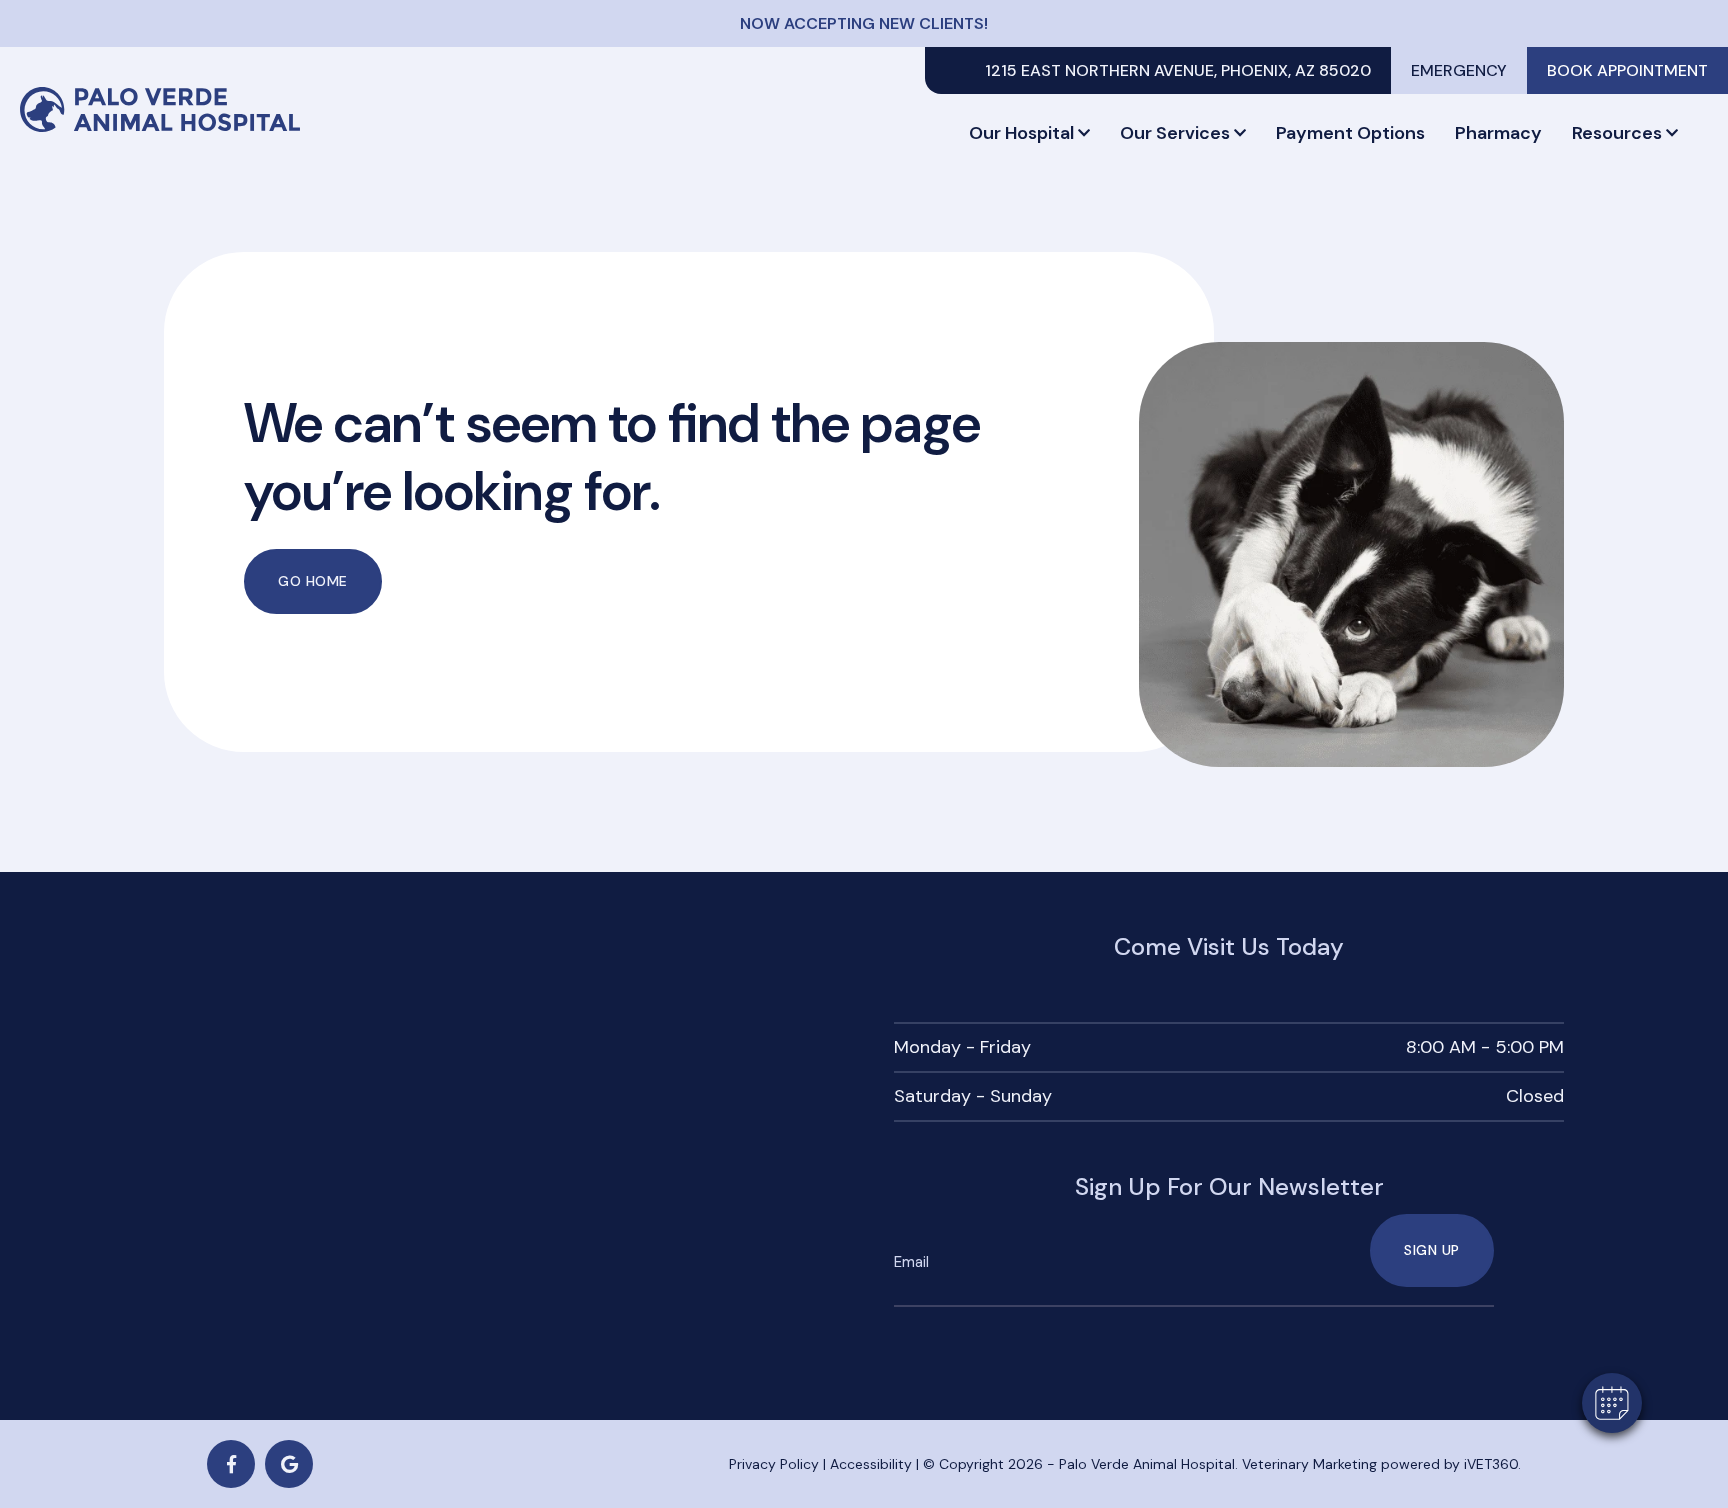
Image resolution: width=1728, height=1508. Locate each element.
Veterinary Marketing (1309, 1464)
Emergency (1459, 70)
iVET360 (1491, 1464)
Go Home (313, 581)
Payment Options (1350, 133)
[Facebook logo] (231, 1464)
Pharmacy (1498, 133)
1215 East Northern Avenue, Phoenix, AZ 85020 (1178, 70)
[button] (1612, 1403)
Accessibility (871, 1464)
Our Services (1175, 133)
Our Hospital (1021, 133)
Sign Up (1432, 1250)
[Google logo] (289, 1464)
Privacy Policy (774, 1464)
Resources (1617, 133)
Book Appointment (1627, 70)
